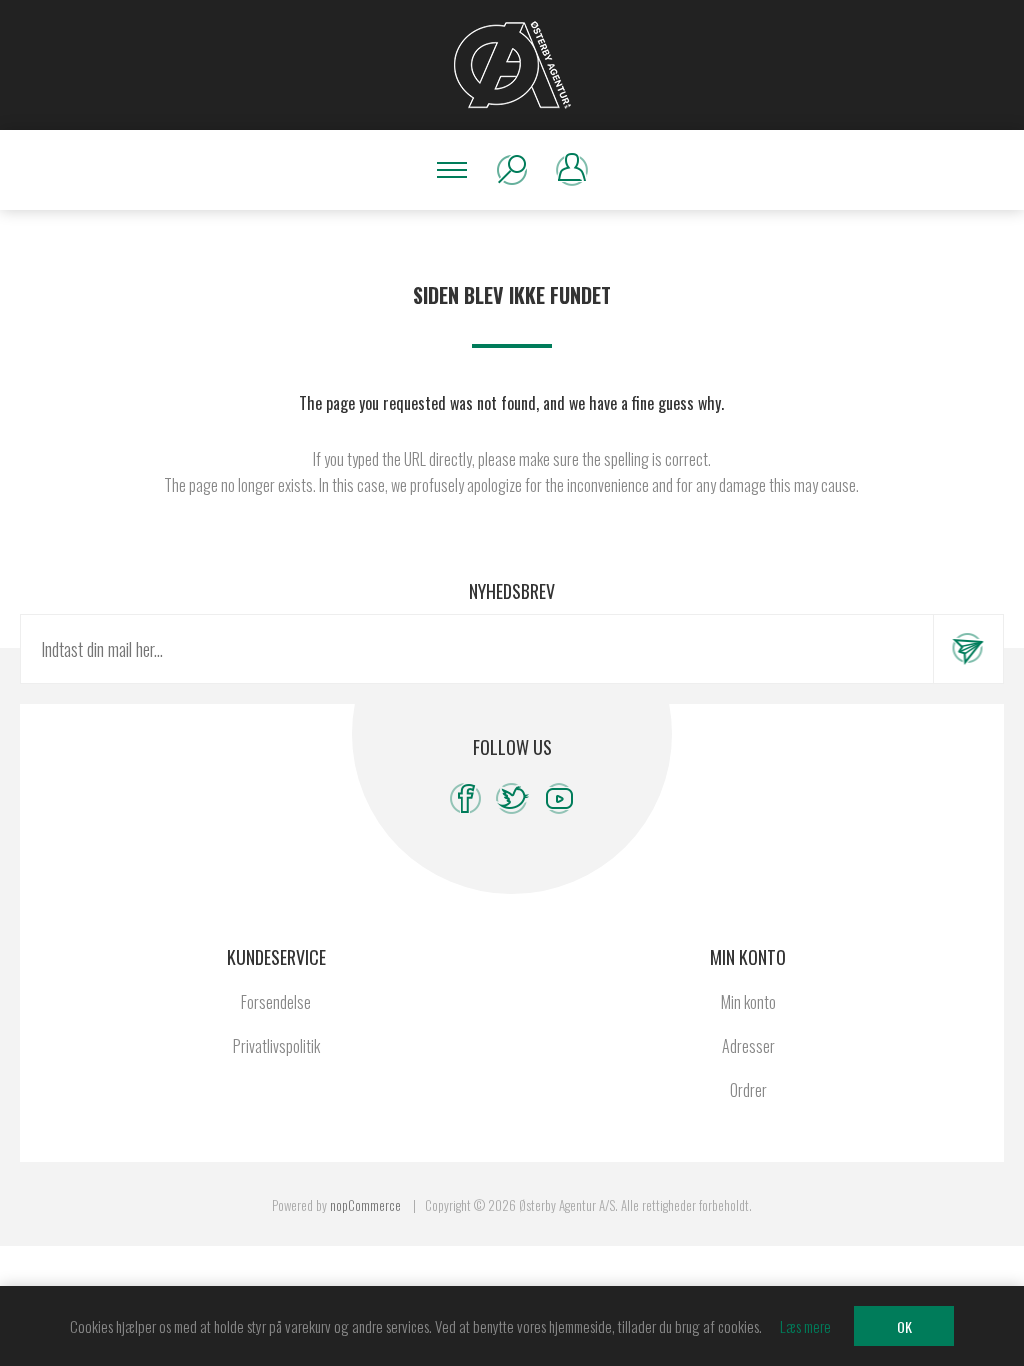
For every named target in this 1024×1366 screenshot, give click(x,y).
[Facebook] (465, 798)
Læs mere (805, 1326)
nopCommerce (365, 1205)
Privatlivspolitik (276, 1046)
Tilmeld (968, 649)
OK (904, 1326)
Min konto (748, 1002)
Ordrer (748, 1090)
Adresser (748, 1046)
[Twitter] (512, 798)
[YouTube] (559, 798)
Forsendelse (276, 1002)
